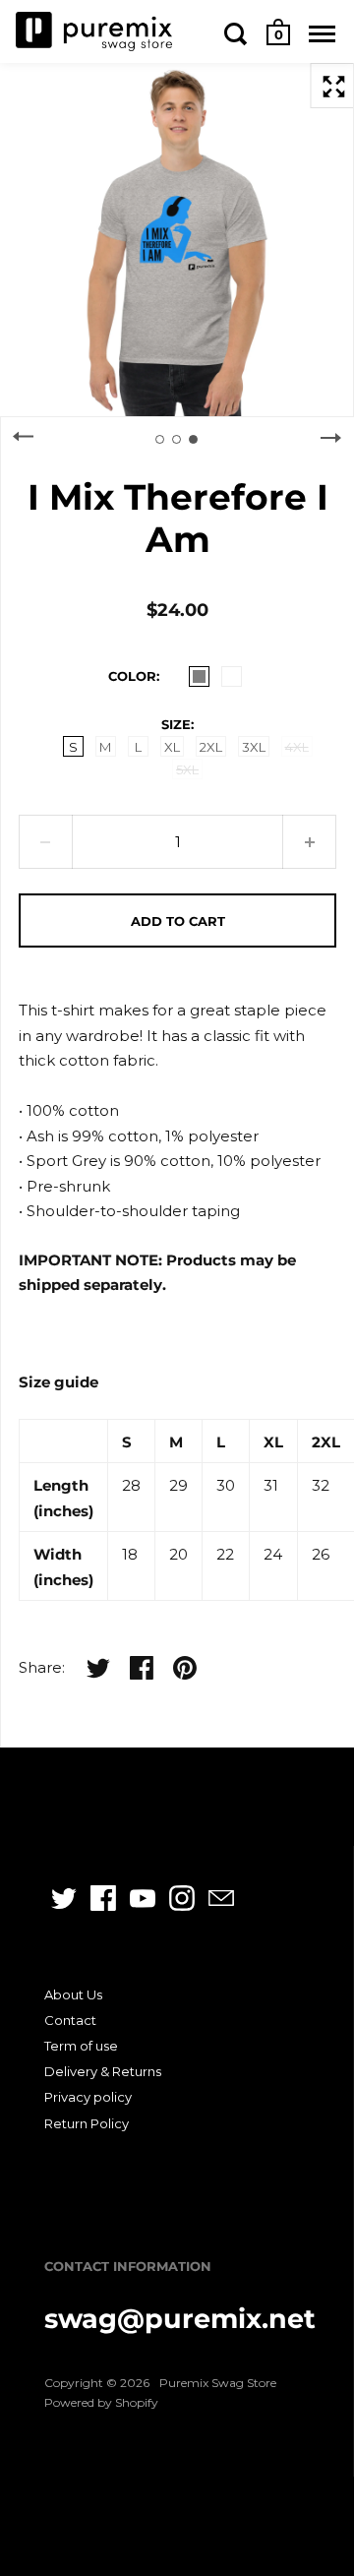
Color (132, 676)
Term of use (81, 2046)
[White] (232, 676)
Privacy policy (88, 2097)
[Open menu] (322, 33)
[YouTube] (143, 1898)
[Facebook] (103, 1898)
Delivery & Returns (103, 2071)
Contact (70, 2020)
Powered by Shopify (101, 2402)
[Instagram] (182, 1898)
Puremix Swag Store (218, 2383)
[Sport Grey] (199, 676)
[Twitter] (64, 1898)
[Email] (221, 1898)
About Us (73, 1994)
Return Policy (87, 2123)
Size (176, 724)
